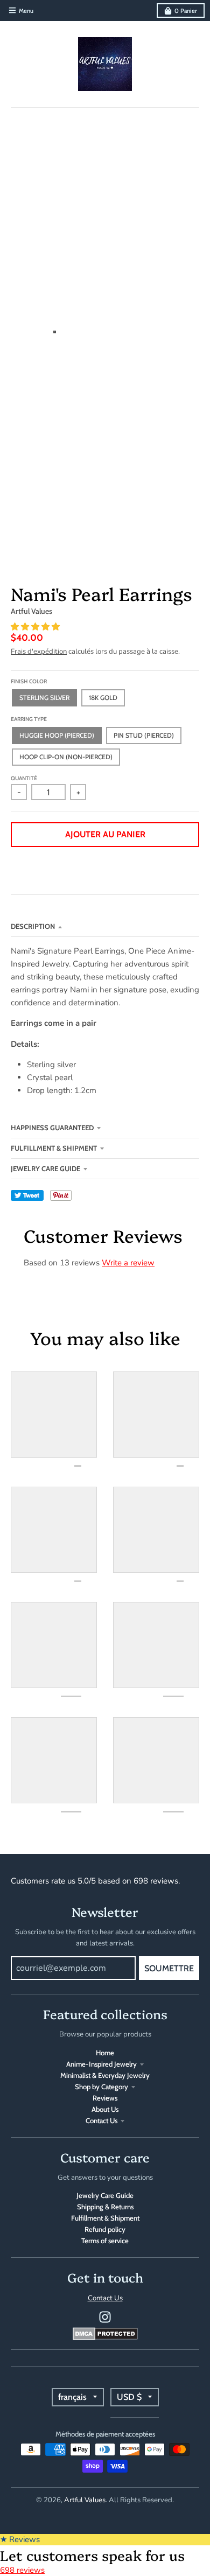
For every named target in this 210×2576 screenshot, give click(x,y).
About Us (105, 2109)
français (72, 2397)
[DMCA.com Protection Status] (105, 2337)
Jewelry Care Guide (45, 1168)
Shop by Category (101, 2087)
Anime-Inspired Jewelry (101, 2064)
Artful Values (31, 611)
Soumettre (169, 1968)
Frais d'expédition (39, 652)
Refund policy (105, 2229)
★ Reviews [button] (20, 2539)
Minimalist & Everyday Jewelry (105, 2075)
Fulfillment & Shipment (54, 1148)
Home (105, 2053)
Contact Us (101, 2120)
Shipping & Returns (105, 2207)
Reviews (105, 2098)
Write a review (128, 1263)
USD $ (129, 2397)
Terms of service (105, 2241)
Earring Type (29, 719)
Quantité (24, 778)
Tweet (27, 1195)
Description (33, 926)
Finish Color (29, 681)
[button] (36, 627)
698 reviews (22, 2570)
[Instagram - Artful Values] (105, 2317)
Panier (186, 11)
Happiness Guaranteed (52, 1128)
